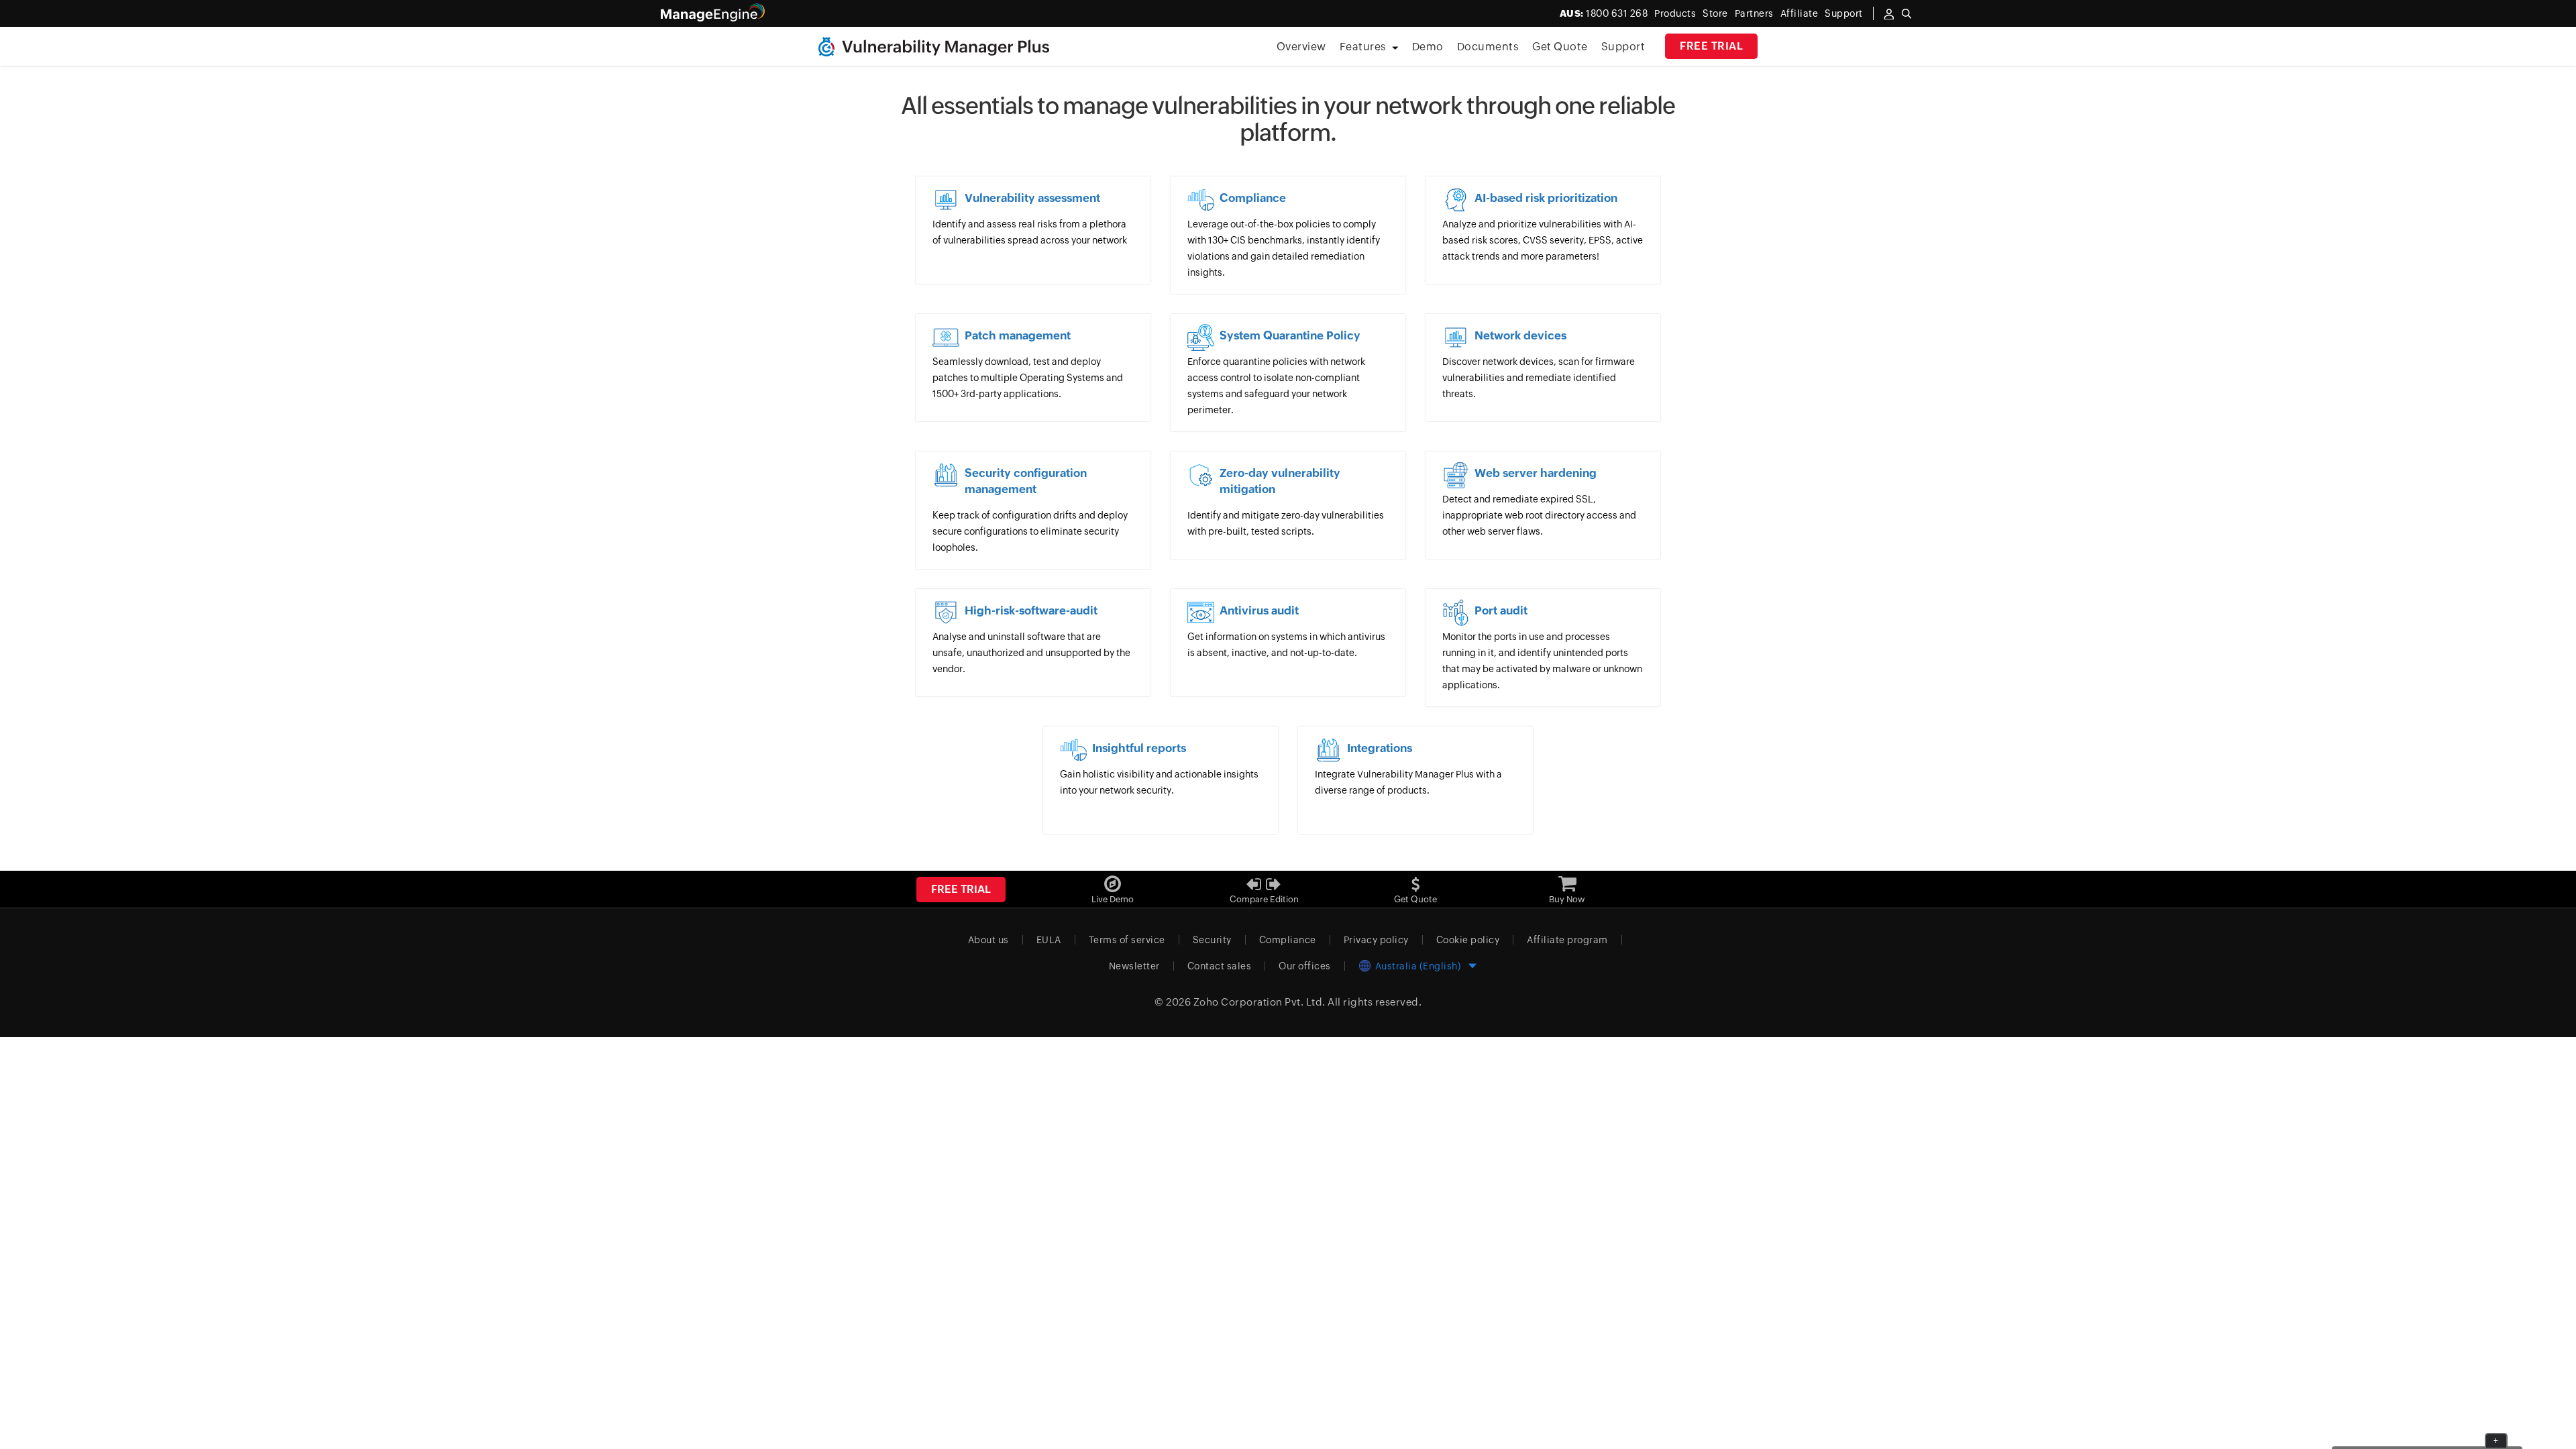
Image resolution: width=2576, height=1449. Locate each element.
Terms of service (1127, 940)
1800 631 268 (1604, 13)
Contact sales (1220, 966)
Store (1715, 13)
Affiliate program (1567, 940)
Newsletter (1134, 966)
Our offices (1305, 966)
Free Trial (1711, 46)
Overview (1301, 47)
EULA (1049, 940)
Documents (1488, 47)
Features (1363, 47)
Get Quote (1560, 47)
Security (1212, 940)
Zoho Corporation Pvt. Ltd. (1259, 1002)
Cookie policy (1468, 940)
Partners (1754, 13)
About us (988, 940)
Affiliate (1800, 13)
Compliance (1288, 940)
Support (1623, 47)
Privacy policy (1376, 940)
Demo (1428, 47)
